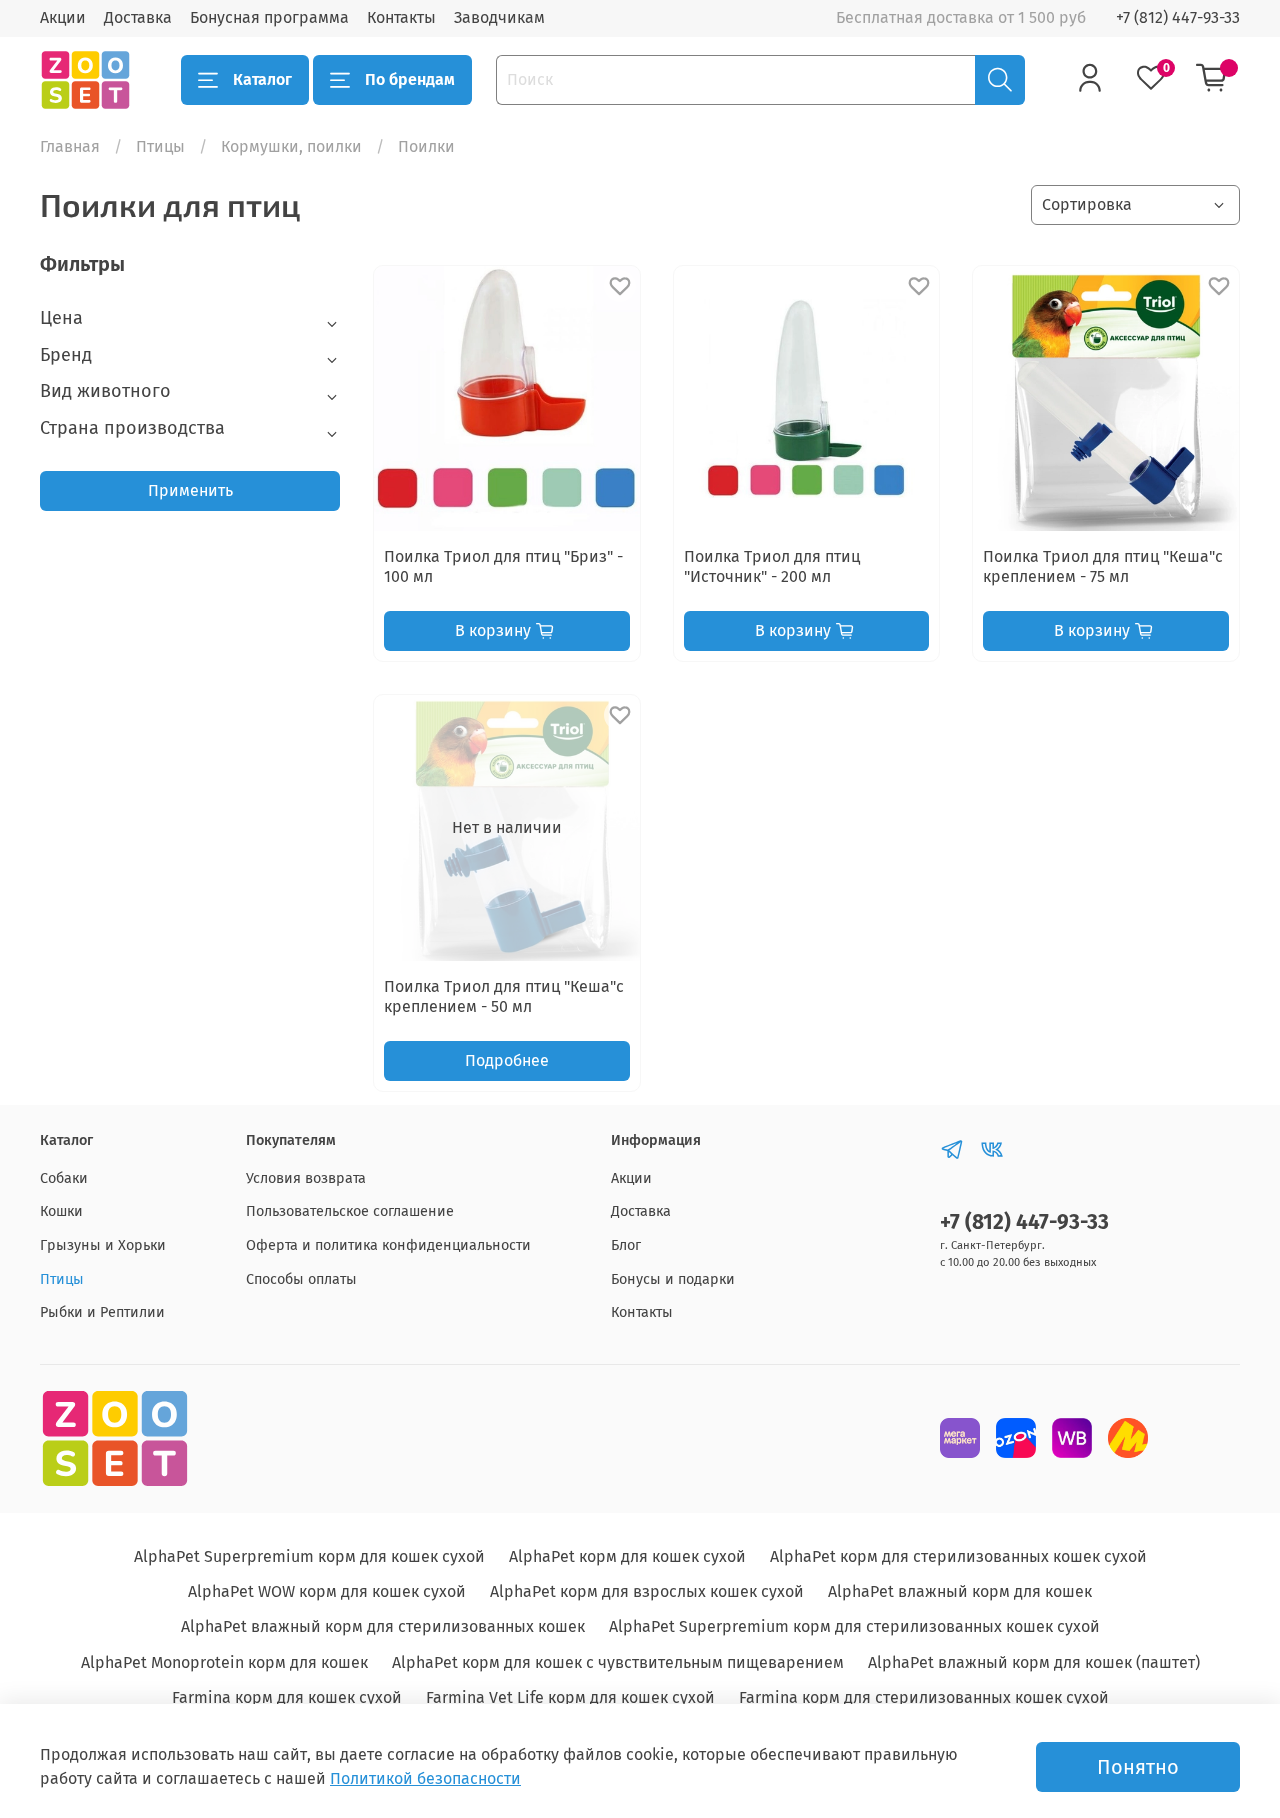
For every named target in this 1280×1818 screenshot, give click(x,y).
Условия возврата (306, 1178)
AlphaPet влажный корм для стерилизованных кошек (383, 1626)
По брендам (410, 79)
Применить (190, 490)
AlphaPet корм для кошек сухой (627, 1556)
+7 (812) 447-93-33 (1178, 17)
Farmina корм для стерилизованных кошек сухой (924, 1697)
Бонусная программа (269, 17)
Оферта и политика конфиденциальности (388, 1245)
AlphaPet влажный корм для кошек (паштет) (1034, 1662)
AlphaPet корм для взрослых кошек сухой (647, 1591)
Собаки (64, 1178)
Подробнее (507, 1060)
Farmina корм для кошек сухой (287, 1697)
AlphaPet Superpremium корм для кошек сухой (309, 1556)
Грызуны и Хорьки (103, 1245)
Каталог (262, 79)
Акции (63, 17)
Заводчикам (499, 17)
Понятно (1138, 1767)
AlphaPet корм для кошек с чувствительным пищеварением (618, 1662)
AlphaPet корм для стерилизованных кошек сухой (958, 1556)
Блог (626, 1245)
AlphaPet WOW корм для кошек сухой (327, 1591)
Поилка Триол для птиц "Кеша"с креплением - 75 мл (1103, 566)
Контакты (401, 17)
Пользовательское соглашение (350, 1211)
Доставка (138, 17)
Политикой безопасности (425, 1778)
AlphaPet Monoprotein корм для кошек (224, 1662)
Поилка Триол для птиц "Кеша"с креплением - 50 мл (504, 996)
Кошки (61, 1211)
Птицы (160, 146)
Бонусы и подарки (673, 1279)
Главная (70, 146)
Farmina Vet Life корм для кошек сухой (570, 1697)
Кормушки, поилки (291, 146)
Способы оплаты (301, 1279)
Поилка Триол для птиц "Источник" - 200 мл (772, 566)
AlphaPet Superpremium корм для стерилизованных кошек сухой (854, 1626)
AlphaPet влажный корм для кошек (960, 1591)
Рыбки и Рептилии (102, 1312)
